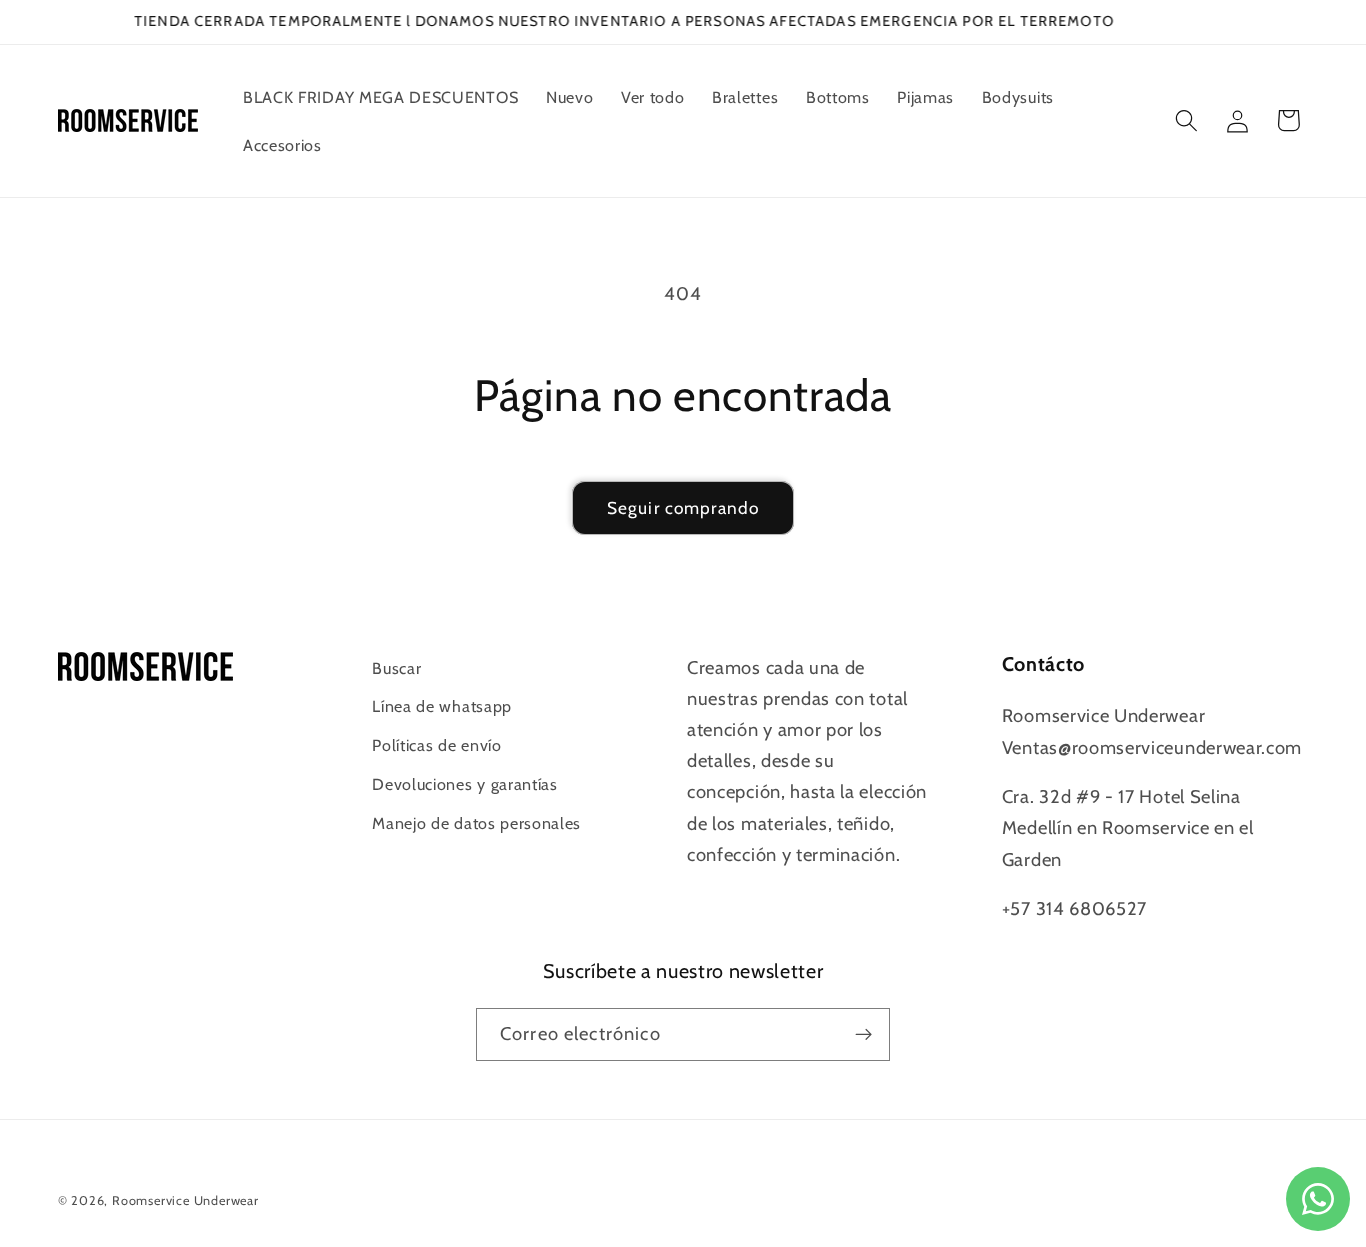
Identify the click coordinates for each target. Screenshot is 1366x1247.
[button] (1186, 120)
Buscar (396, 668)
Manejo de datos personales (476, 823)
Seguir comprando (683, 507)
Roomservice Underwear (185, 1200)
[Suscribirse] (863, 1035)
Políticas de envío (436, 745)
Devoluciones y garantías (465, 784)
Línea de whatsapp (442, 706)
